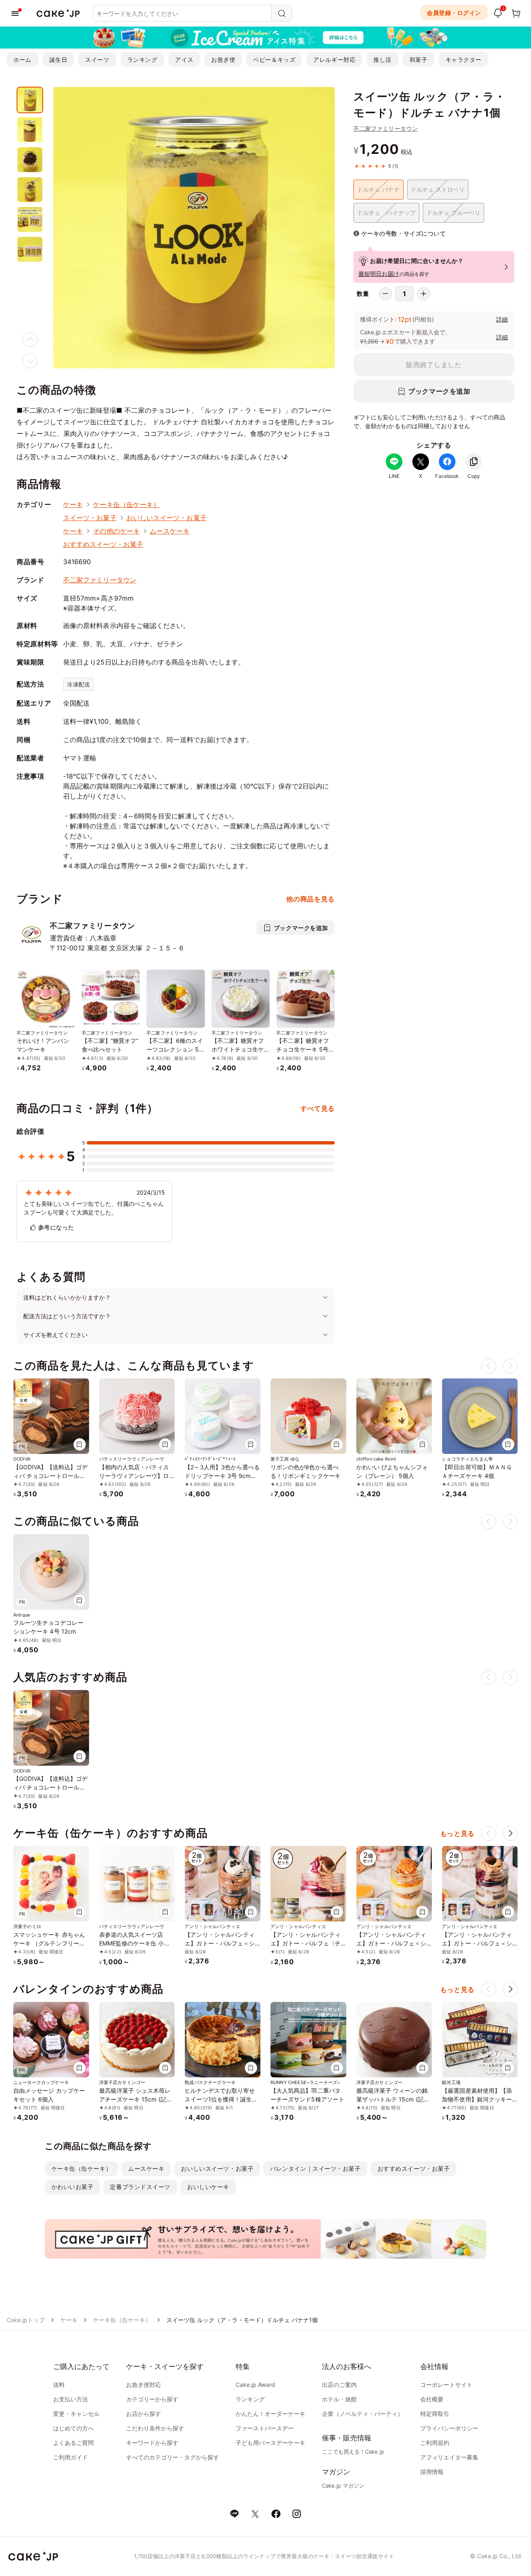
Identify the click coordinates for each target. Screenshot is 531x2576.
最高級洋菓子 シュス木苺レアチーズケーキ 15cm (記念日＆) (136, 2099)
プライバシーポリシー (449, 2428)
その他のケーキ (116, 531)
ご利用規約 (435, 2443)
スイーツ (97, 60)
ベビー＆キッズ (274, 60)
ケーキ (73, 504)
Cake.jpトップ (26, 2320)
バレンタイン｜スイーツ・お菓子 (315, 2168)
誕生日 (58, 60)
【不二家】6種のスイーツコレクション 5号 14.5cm (175, 1049)
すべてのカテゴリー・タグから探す (173, 2457)
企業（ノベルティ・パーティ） (363, 2414)
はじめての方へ (73, 2428)
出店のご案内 (339, 2385)
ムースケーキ (170, 531)
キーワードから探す (152, 2443)
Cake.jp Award (255, 2385)
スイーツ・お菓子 (90, 518)
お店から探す (144, 2414)
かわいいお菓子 (73, 2187)
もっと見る (457, 1833)
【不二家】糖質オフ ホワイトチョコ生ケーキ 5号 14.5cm (238, 1049)
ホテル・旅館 (339, 2399)
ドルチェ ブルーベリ (454, 213)
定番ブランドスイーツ (140, 2187)
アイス (184, 60)
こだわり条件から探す (155, 2428)
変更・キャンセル (76, 2414)
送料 (59, 2385)
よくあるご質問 (73, 2443)
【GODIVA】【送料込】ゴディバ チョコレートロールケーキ (50, 1476)
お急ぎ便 (223, 60)
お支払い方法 (71, 2399)
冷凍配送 (78, 684)
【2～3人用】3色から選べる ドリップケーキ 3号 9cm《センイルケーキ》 (222, 1476)
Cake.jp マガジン (343, 2486)
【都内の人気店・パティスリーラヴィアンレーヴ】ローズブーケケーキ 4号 (134, 1476)
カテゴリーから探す (152, 2399)
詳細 (502, 319)
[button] (510, 1833)
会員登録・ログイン (454, 13)
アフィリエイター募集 (449, 2457)
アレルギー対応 (334, 60)
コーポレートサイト (446, 2385)
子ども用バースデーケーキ (270, 2443)
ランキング (142, 60)
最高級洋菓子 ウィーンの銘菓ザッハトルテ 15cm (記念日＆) (393, 2099)
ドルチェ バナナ (379, 189)
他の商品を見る (310, 899)
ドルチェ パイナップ (386, 213)
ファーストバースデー (265, 2428)
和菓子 (419, 60)
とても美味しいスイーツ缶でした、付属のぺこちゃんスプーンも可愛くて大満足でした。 (94, 1208)
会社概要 (432, 2399)
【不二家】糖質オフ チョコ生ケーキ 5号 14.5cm (303, 1049)
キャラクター (464, 60)
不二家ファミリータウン (386, 128)
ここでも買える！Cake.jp (353, 2452)
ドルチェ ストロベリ (438, 189)
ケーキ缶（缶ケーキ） (126, 504)
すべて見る (318, 1108)
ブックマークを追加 (439, 391)
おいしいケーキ (208, 2187)
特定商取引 (435, 2414)
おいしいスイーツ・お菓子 (167, 518)
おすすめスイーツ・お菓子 (103, 544)
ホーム (22, 60)
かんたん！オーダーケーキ (270, 2414)
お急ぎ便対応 (144, 2385)
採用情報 (432, 2472)
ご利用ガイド (71, 2457)
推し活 (382, 60)
